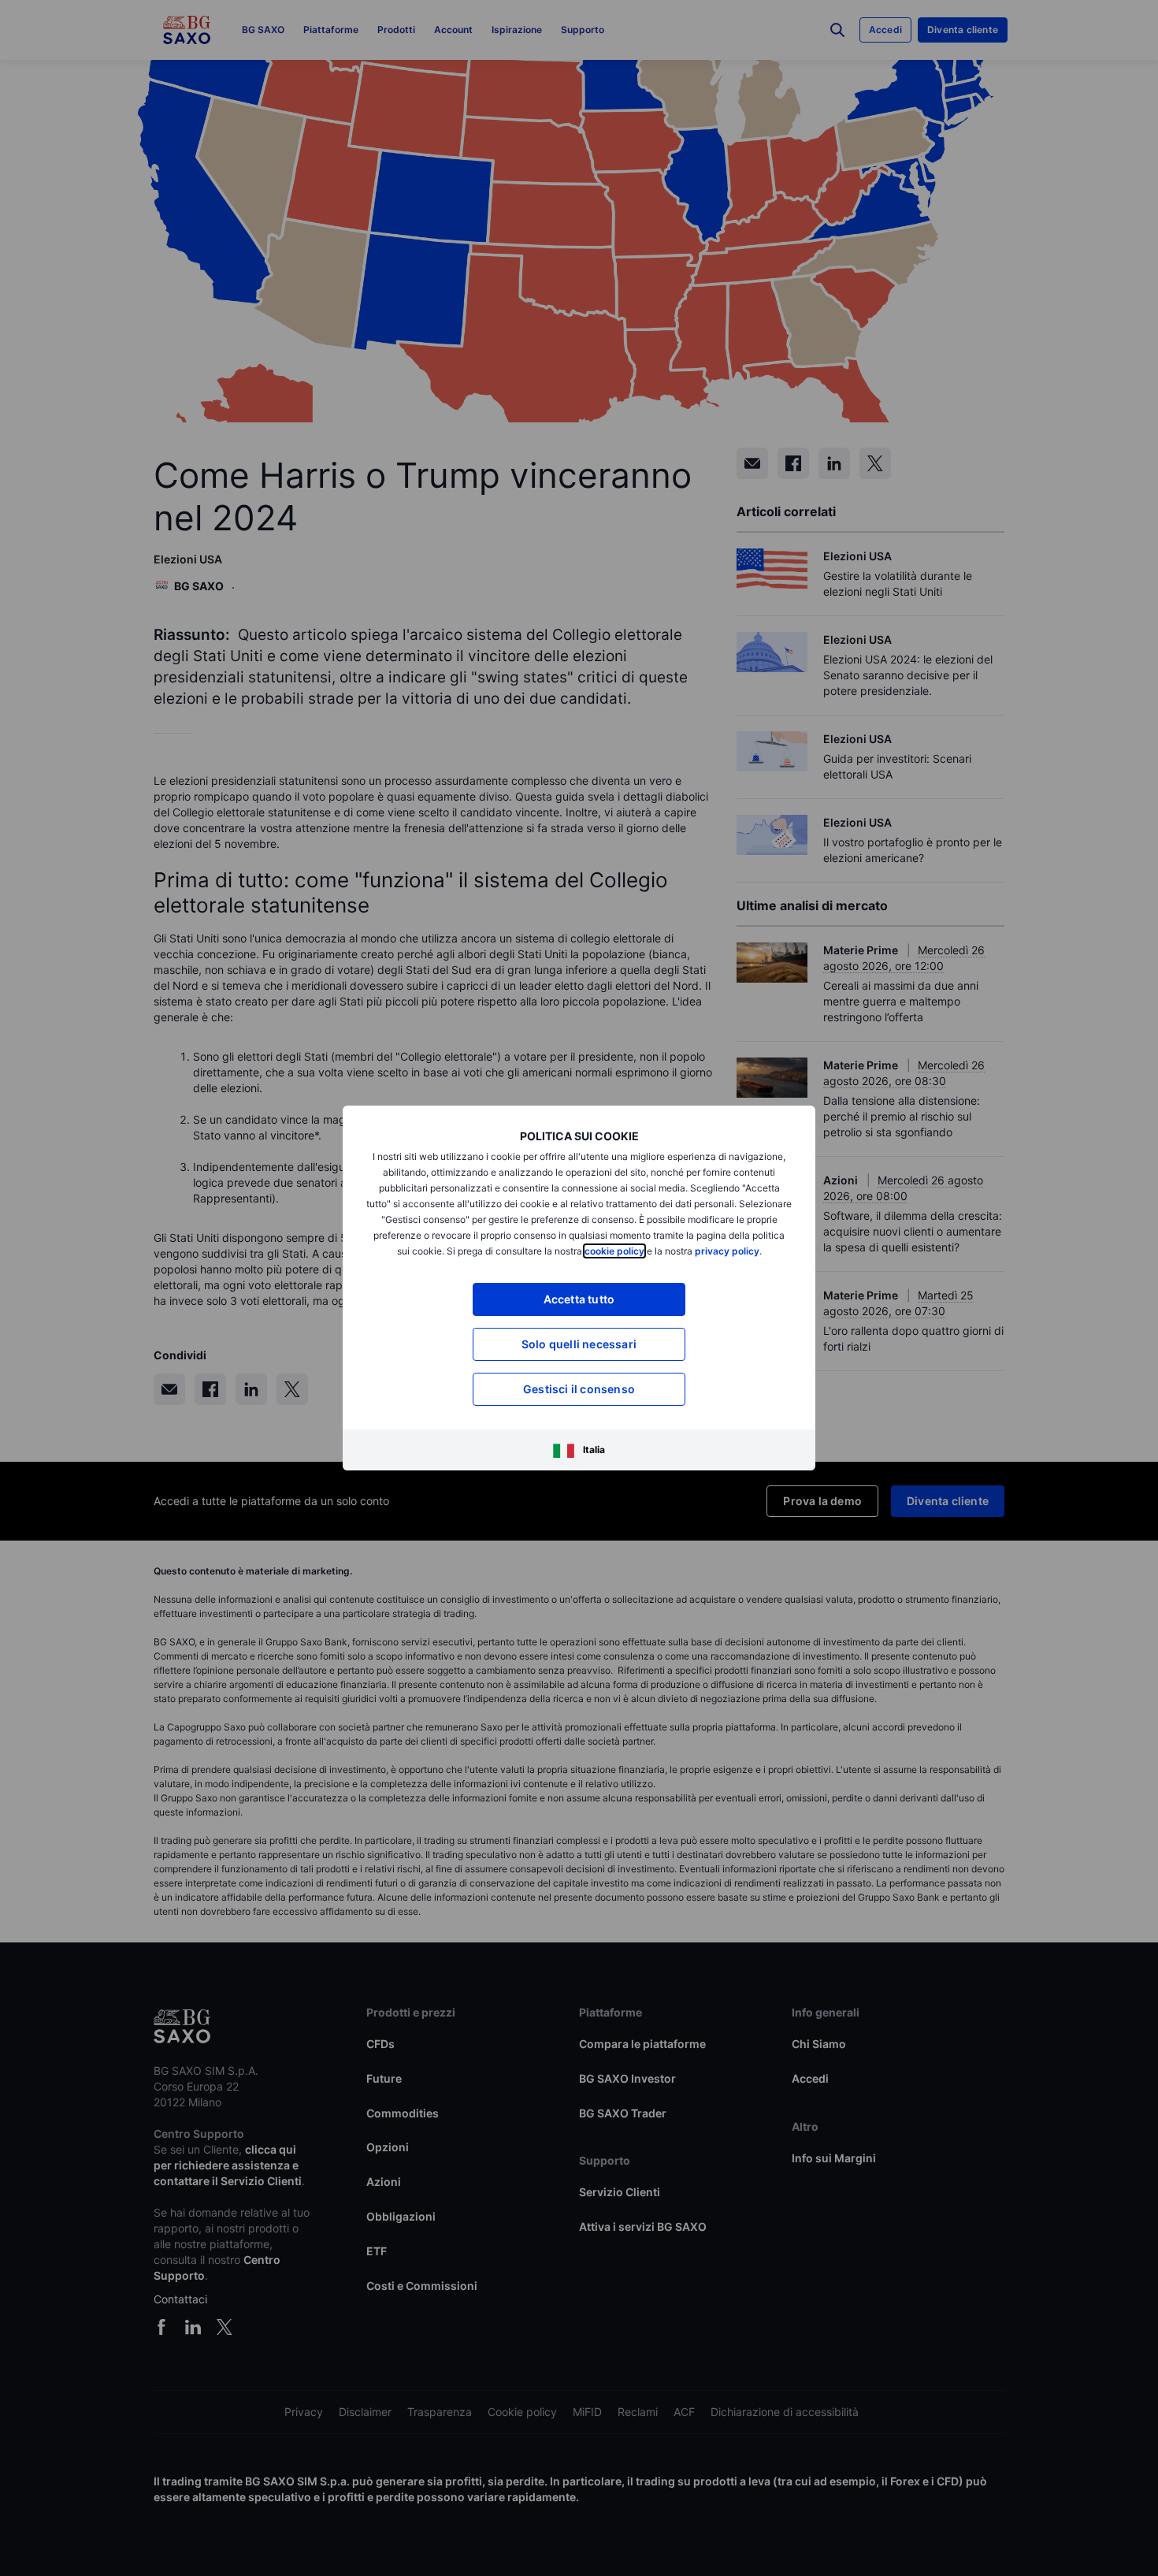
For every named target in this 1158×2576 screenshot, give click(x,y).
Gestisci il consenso (579, 1389)
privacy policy (727, 1251)
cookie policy (614, 1251)
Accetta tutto (579, 1299)
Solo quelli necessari (579, 1344)
